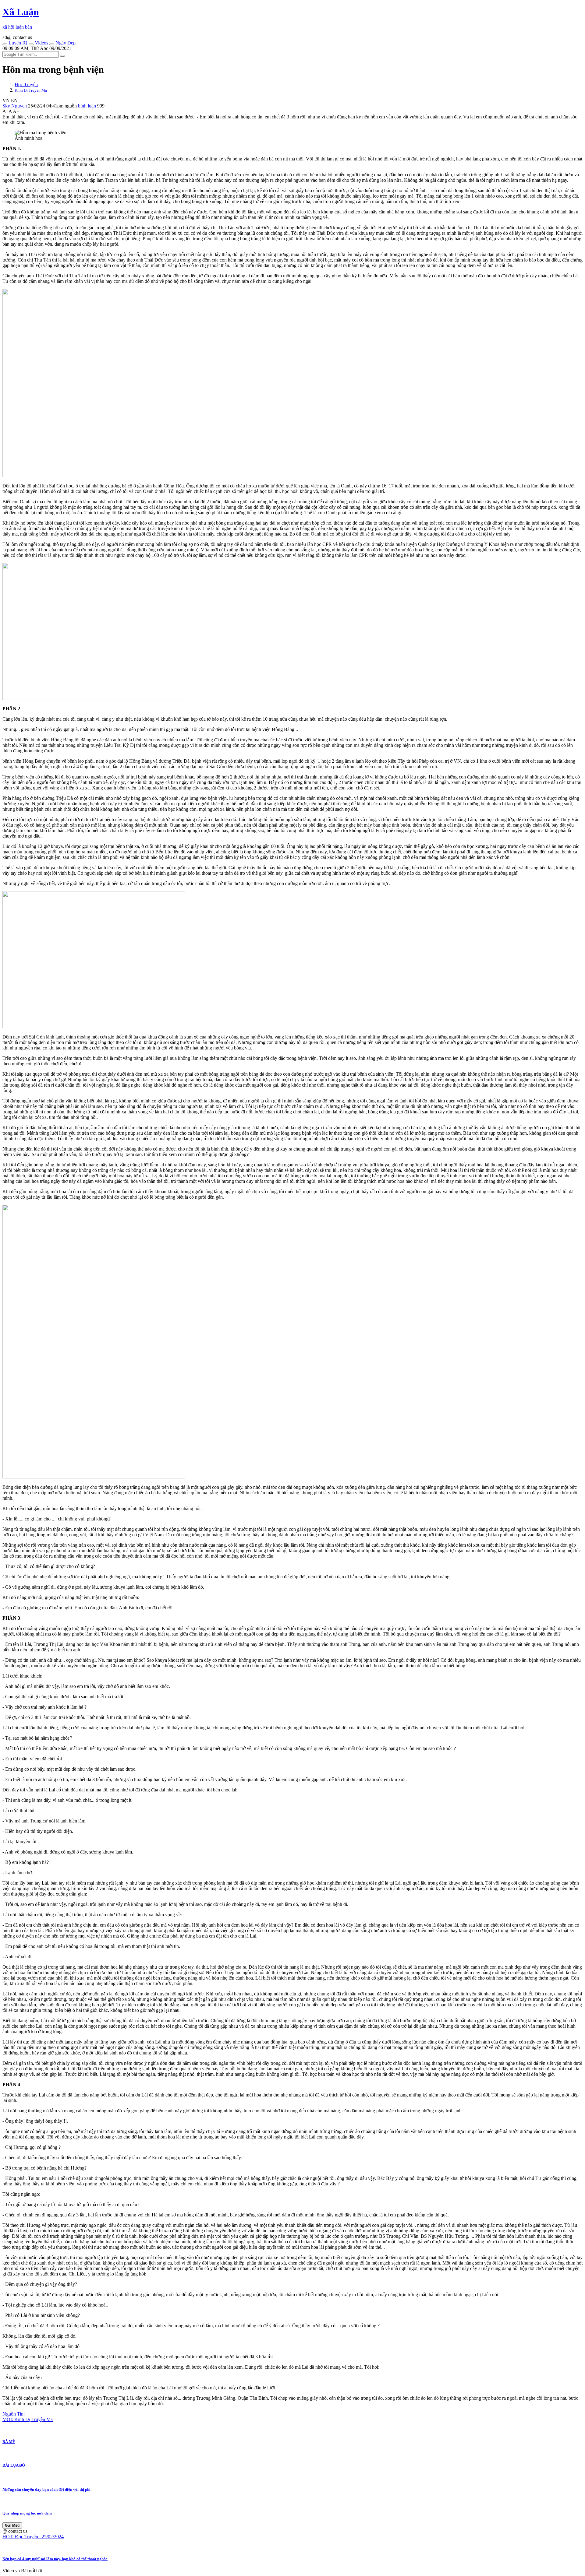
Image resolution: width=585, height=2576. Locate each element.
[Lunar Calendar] (52, 44)
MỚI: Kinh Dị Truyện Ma (28, 2419)
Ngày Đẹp (65, 43)
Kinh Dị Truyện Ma (31, 90)
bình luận (88, 106)
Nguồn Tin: (14, 2414)
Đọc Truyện (26, 84)
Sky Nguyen (15, 106)
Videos (41, 43)
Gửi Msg (12, 2525)
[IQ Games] (5, 44)
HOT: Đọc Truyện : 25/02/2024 (33, 2537)
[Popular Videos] (31, 44)
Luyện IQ (17, 43)
